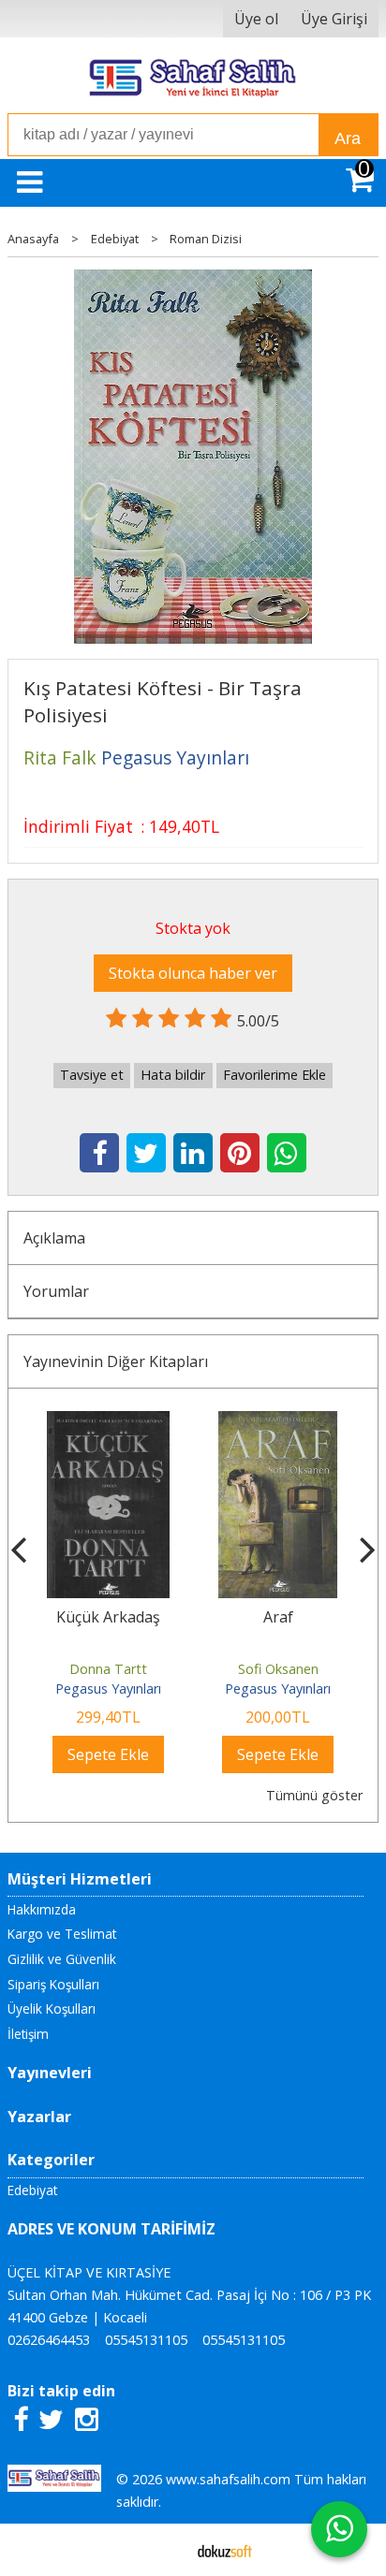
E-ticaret (163, 2550)
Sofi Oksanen (200, 1669)
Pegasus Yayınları (200, 1688)
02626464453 (49, 2340)
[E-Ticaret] (225, 2550)
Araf (200, 1617)
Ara (348, 138)
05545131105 (146, 2340)
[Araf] (200, 1422)
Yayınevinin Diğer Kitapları (116, 1361)
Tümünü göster (314, 1795)
